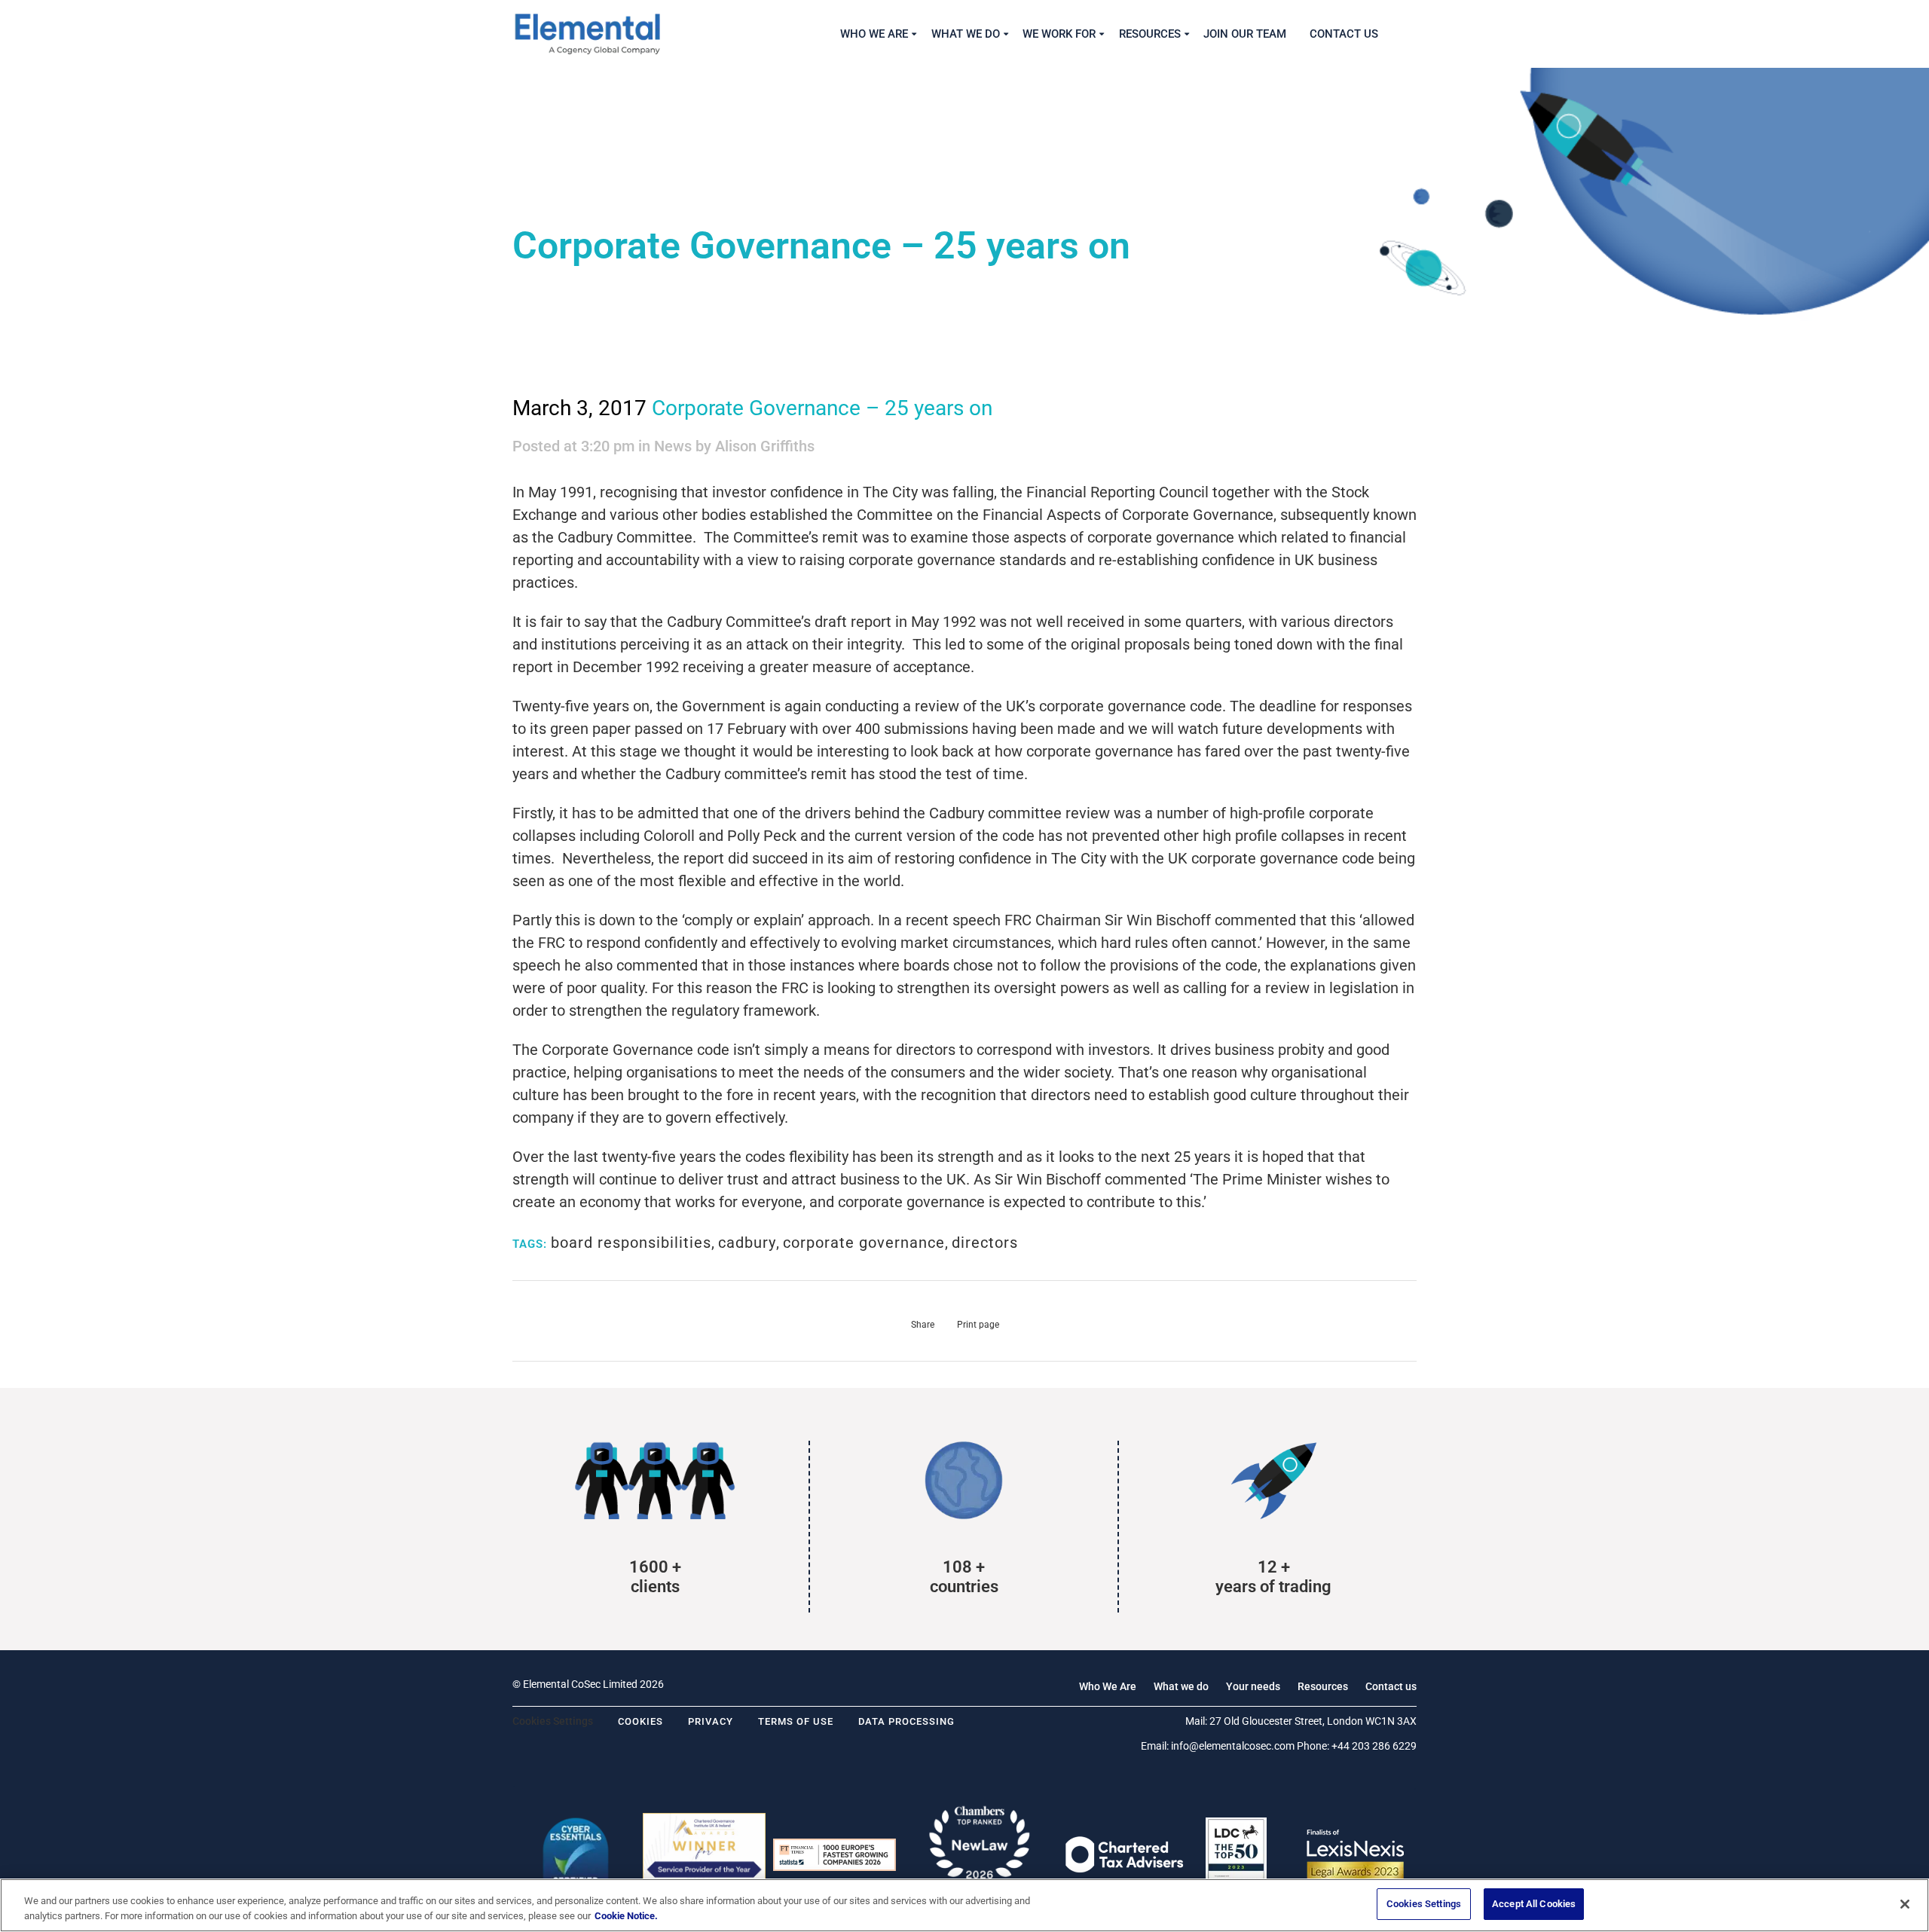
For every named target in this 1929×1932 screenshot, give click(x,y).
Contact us (1391, 1686)
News (673, 446)
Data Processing (906, 1721)
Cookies (640, 1721)
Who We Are (1108, 1686)
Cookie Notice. (626, 1916)
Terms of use (796, 1721)
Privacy (711, 1721)
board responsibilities (631, 1243)
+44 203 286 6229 (1374, 1746)
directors (985, 1243)
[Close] (1905, 1904)
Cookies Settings (1424, 1904)
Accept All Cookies (1534, 1904)
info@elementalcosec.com (1233, 1746)
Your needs (1253, 1686)
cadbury (747, 1243)
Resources (1323, 1686)
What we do (1181, 1686)
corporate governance (864, 1243)
